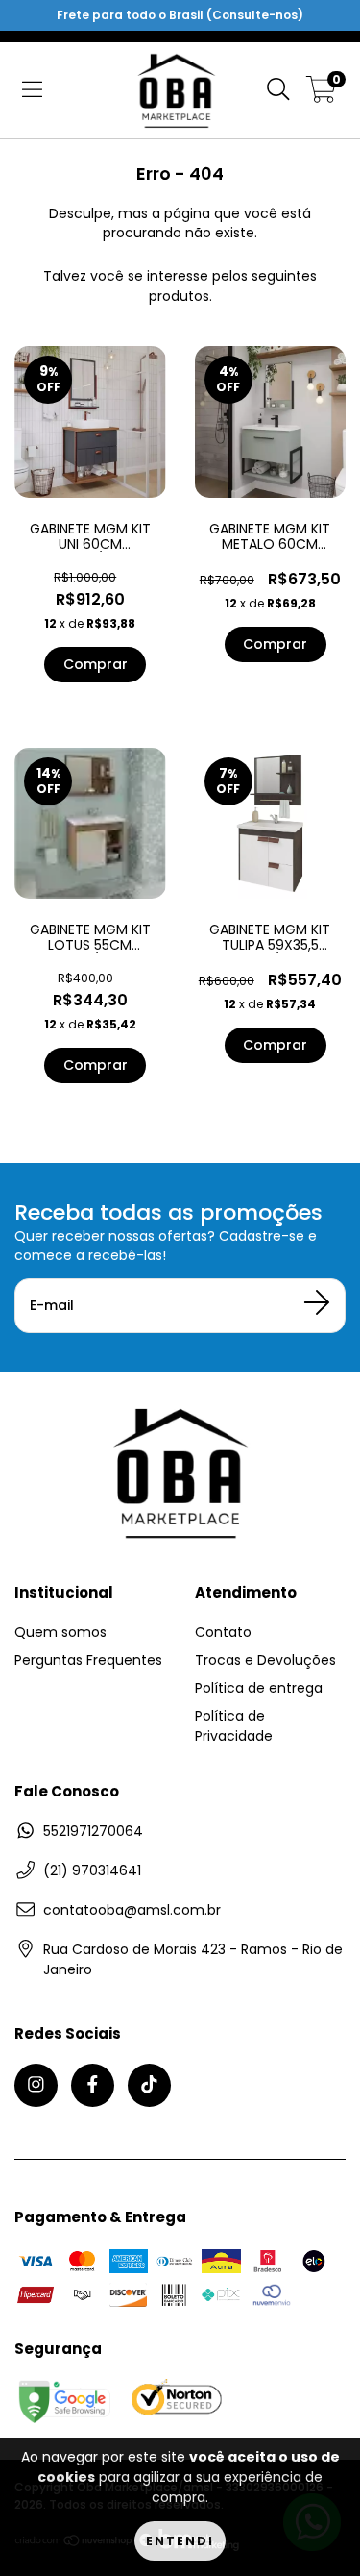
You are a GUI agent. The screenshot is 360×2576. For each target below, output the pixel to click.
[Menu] (32, 90)
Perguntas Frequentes (88, 1660)
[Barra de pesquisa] (278, 90)
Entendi (180, 2541)
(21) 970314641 (92, 1870)
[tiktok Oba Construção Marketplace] (149, 2085)
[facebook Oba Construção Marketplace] (93, 2085)
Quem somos (60, 1632)
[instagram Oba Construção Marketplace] (36, 2085)
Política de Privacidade (234, 1726)
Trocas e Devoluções (265, 1660)
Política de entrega (259, 1688)
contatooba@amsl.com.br (132, 1910)
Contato (223, 1632)
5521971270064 (93, 1831)
